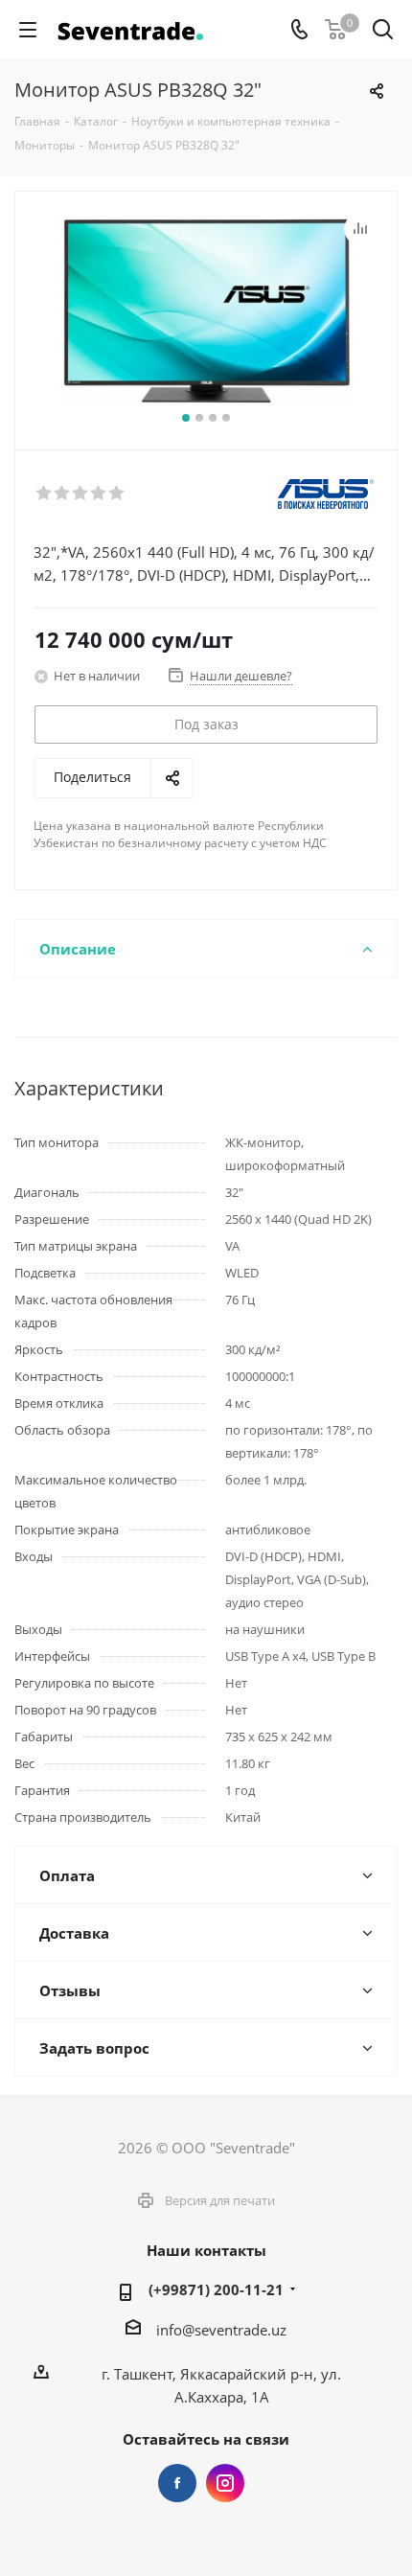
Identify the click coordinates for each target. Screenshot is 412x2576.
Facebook (177, 2483)
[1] (45, 494)
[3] (81, 494)
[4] (99, 494)
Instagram (225, 2483)
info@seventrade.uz (221, 2330)
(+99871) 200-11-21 (216, 2289)
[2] (63, 494)
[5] (117, 494)
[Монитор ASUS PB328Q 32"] (206, 312)
